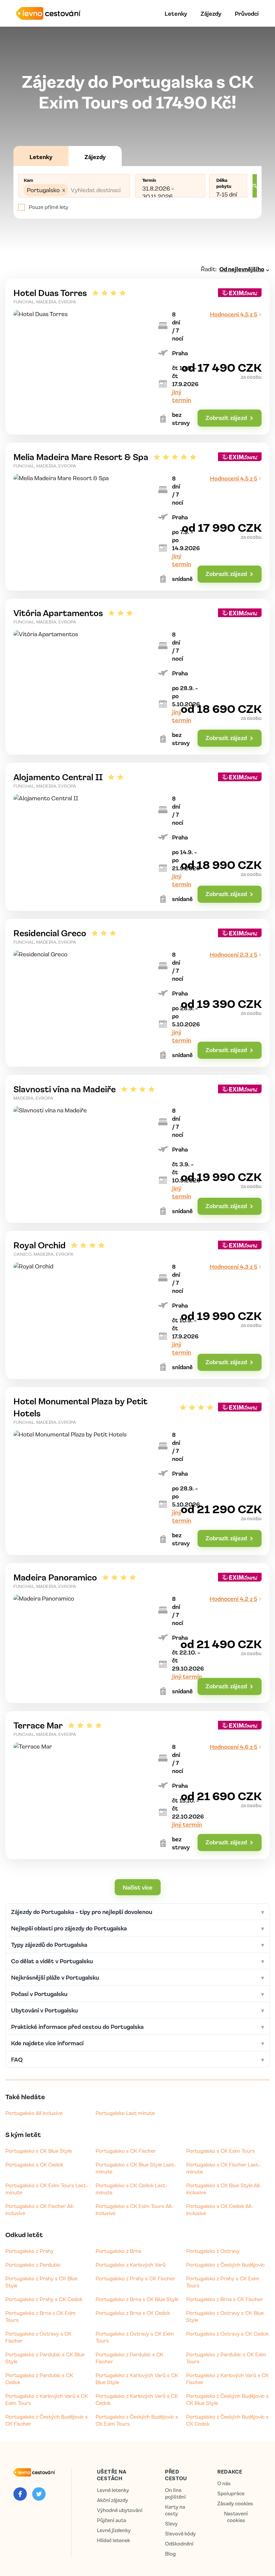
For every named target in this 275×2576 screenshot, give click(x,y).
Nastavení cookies (236, 2517)
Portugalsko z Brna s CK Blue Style (137, 2299)
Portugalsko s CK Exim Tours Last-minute (47, 2189)
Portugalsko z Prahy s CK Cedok (44, 2299)
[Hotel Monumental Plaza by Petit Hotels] (137, 1471)
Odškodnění (179, 2544)
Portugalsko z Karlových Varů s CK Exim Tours (47, 2399)
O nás (224, 2483)
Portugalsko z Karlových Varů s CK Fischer (227, 2379)
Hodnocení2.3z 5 (233, 954)
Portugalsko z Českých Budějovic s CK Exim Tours (137, 2420)
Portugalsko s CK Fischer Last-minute (223, 2168)
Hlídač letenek (114, 2540)
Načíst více (138, 1887)
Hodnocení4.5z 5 (234, 314)
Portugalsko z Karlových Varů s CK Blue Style (137, 2379)
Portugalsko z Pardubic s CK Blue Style (45, 2358)
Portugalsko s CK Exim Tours (221, 2151)
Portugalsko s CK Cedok (34, 2164)
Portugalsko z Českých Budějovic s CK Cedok (227, 2420)
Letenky (176, 13)
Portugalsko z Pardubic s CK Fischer (129, 2358)
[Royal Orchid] (137, 1305)
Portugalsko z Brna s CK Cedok (133, 2313)
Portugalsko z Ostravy (213, 2251)
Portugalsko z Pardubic (33, 2265)
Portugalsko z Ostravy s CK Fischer (38, 2337)
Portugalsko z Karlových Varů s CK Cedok (137, 2399)
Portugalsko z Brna (118, 2251)
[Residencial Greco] (137, 993)
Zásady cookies (235, 2504)
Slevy (171, 2524)
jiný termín (187, 1676)
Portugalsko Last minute (125, 2113)
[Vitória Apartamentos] (137, 677)
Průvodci (247, 13)
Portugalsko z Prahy (30, 2251)
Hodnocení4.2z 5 (233, 1599)
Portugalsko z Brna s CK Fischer (225, 2299)
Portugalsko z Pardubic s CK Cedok (39, 2379)
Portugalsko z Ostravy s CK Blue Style (225, 2316)
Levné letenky (113, 2490)
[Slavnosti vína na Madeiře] (137, 1149)
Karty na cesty (175, 2510)
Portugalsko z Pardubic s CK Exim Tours (226, 2358)
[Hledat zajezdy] (255, 186)
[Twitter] (39, 2494)
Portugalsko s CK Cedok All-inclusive (220, 2210)
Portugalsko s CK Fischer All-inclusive (40, 2210)
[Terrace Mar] (137, 1785)
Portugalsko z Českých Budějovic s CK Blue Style (227, 2399)
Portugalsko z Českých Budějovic (225, 2265)
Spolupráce (231, 2493)
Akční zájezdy (113, 2500)
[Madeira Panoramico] (137, 1633)
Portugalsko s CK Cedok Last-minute (132, 2189)
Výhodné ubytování (120, 2510)
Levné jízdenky (114, 2530)
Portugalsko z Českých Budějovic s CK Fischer (47, 2420)
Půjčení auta (112, 2520)
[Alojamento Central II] (137, 837)
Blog (170, 2554)
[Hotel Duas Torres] (137, 357)
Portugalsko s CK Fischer (126, 2151)
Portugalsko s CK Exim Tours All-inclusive (134, 2210)
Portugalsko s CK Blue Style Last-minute (136, 2168)
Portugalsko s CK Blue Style (39, 2151)
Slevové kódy (180, 2534)
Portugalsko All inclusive (34, 2113)
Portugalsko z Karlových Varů (131, 2265)
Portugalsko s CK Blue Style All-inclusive (224, 2189)
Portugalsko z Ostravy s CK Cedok (227, 2334)
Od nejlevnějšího (242, 269)
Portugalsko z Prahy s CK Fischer (135, 2278)
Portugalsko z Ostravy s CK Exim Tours (135, 2337)
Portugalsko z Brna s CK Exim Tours (41, 2316)
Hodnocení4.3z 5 (233, 1266)
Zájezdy (211, 13)
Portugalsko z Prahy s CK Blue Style (41, 2282)
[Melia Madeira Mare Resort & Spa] (137, 517)
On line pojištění (175, 2493)
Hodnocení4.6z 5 (233, 1747)
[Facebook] (20, 2494)
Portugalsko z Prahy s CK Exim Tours (223, 2282)
